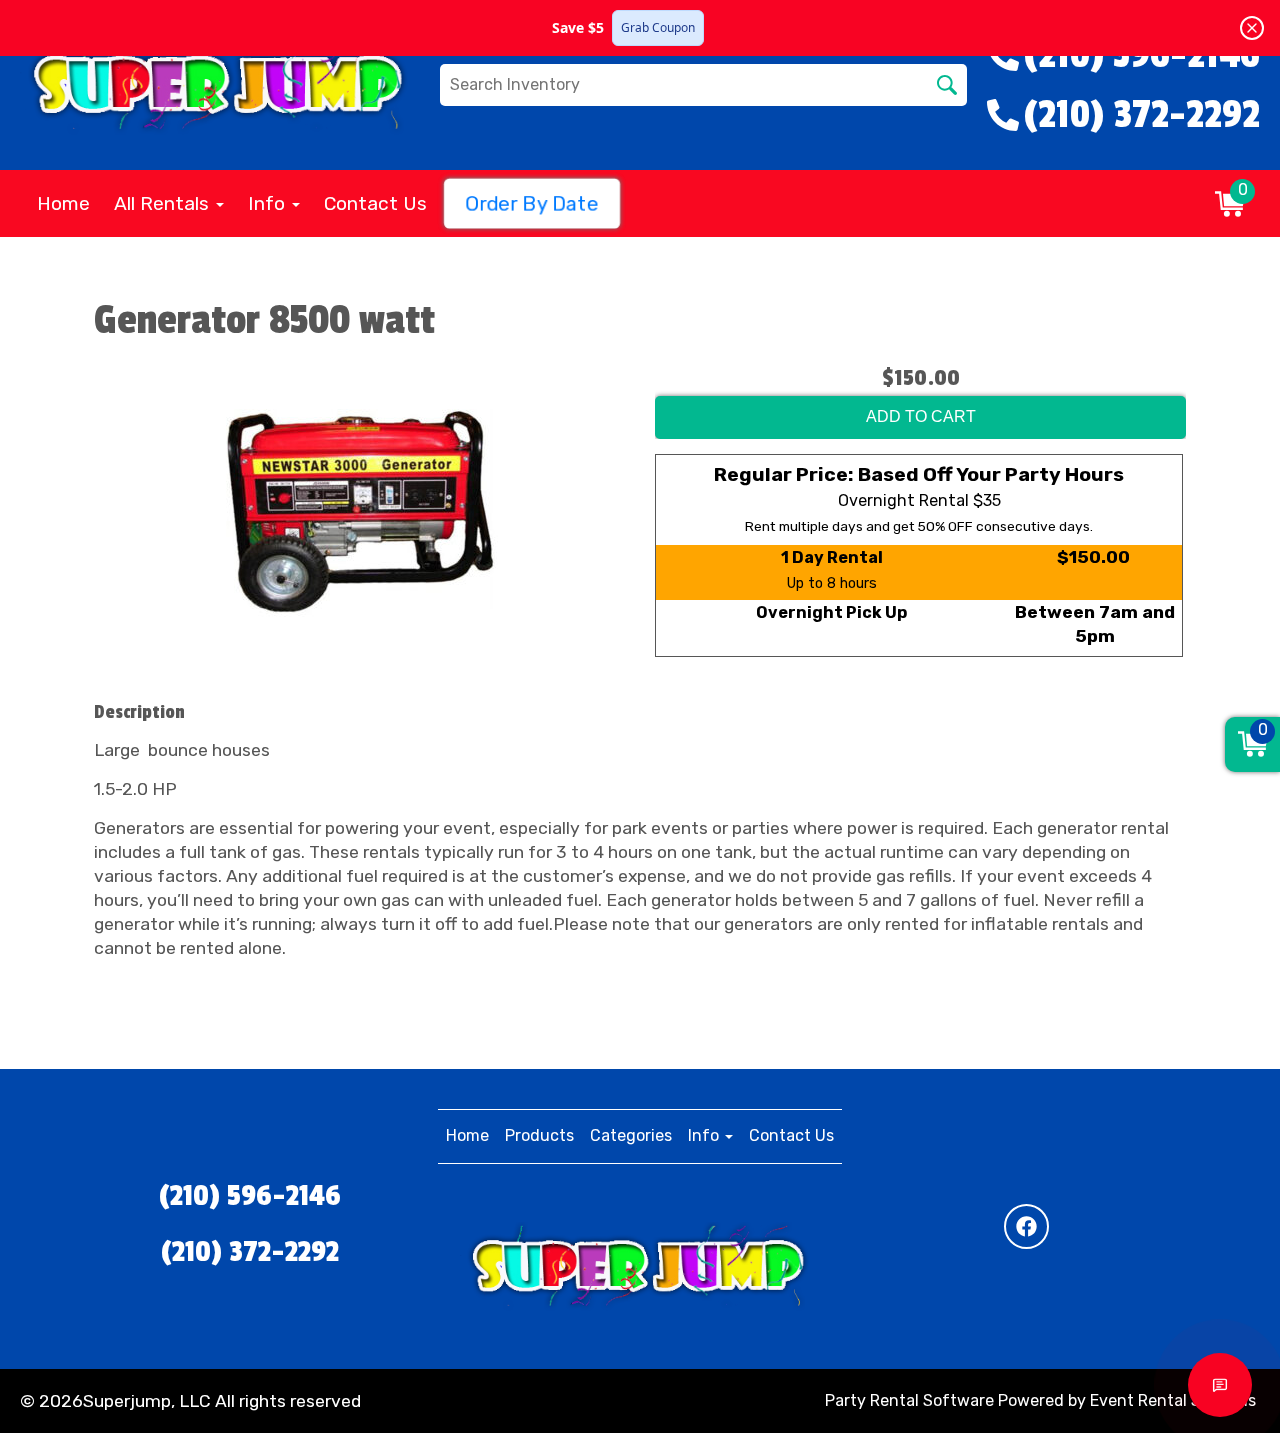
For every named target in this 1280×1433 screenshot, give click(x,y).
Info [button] (269, 203)
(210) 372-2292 (250, 1252)
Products (539, 1135)
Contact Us (375, 203)
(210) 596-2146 (250, 1196)
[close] (1252, 28)
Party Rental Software (909, 1400)
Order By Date (532, 203)
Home (63, 203)
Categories (631, 1135)
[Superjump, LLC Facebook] (1026, 1226)
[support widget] (1220, 1385)
